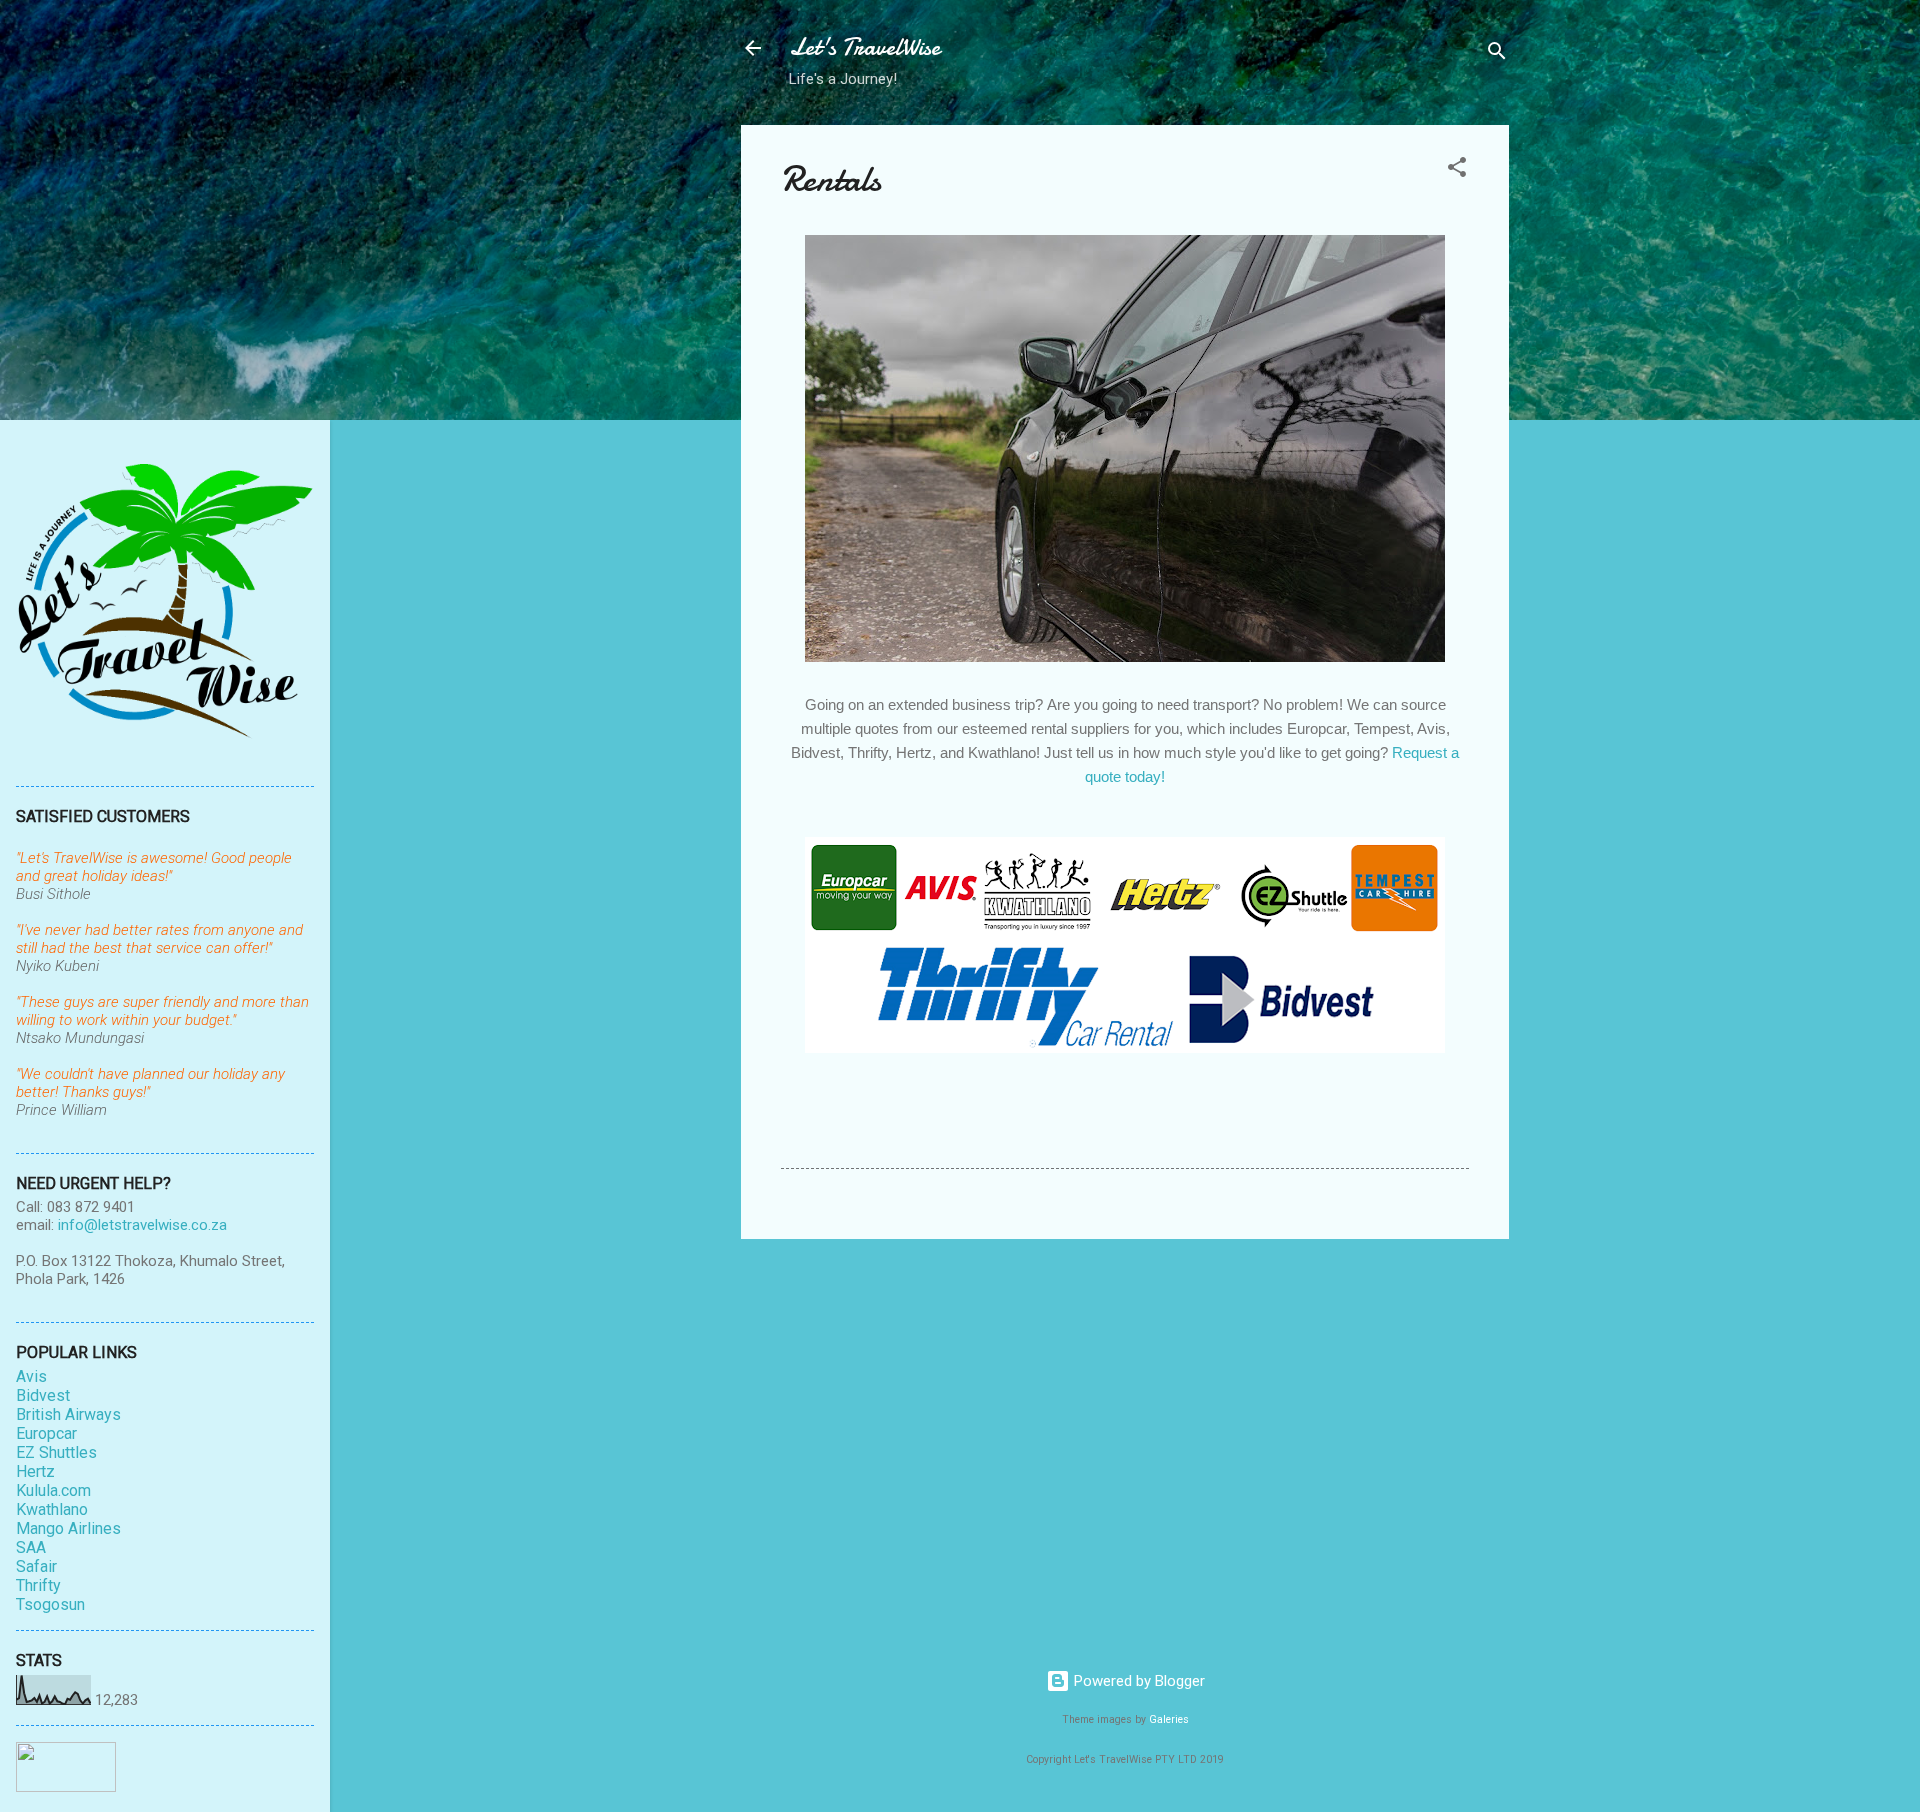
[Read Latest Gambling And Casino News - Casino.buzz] (66, 1787)
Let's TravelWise (864, 47)
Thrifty (38, 1585)
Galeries (1169, 1719)
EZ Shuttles (56, 1452)
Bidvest (43, 1395)
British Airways (68, 1414)
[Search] (1497, 54)
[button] (1457, 170)
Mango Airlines (68, 1528)
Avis (31, 1376)
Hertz (35, 1471)
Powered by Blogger (1137, 1681)
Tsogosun (50, 1604)
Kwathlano (52, 1509)
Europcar (46, 1433)
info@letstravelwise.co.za (142, 1225)
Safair (36, 1566)
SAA (31, 1547)
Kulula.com (53, 1490)
